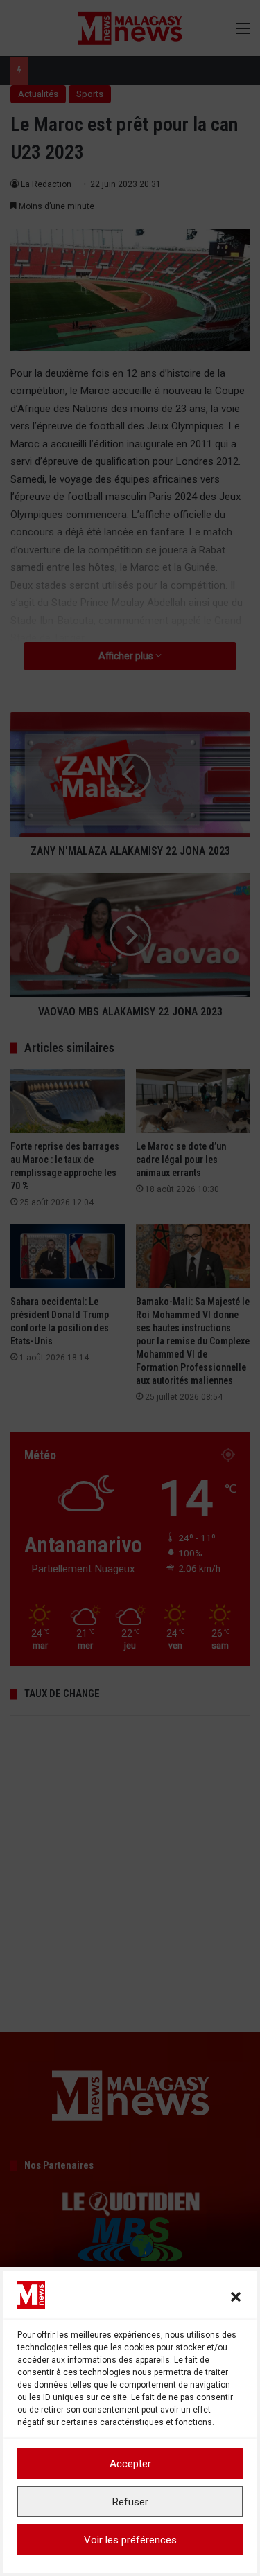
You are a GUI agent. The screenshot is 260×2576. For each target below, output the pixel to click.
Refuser (130, 2502)
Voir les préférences (130, 2540)
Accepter (130, 2464)
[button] (236, 2297)
